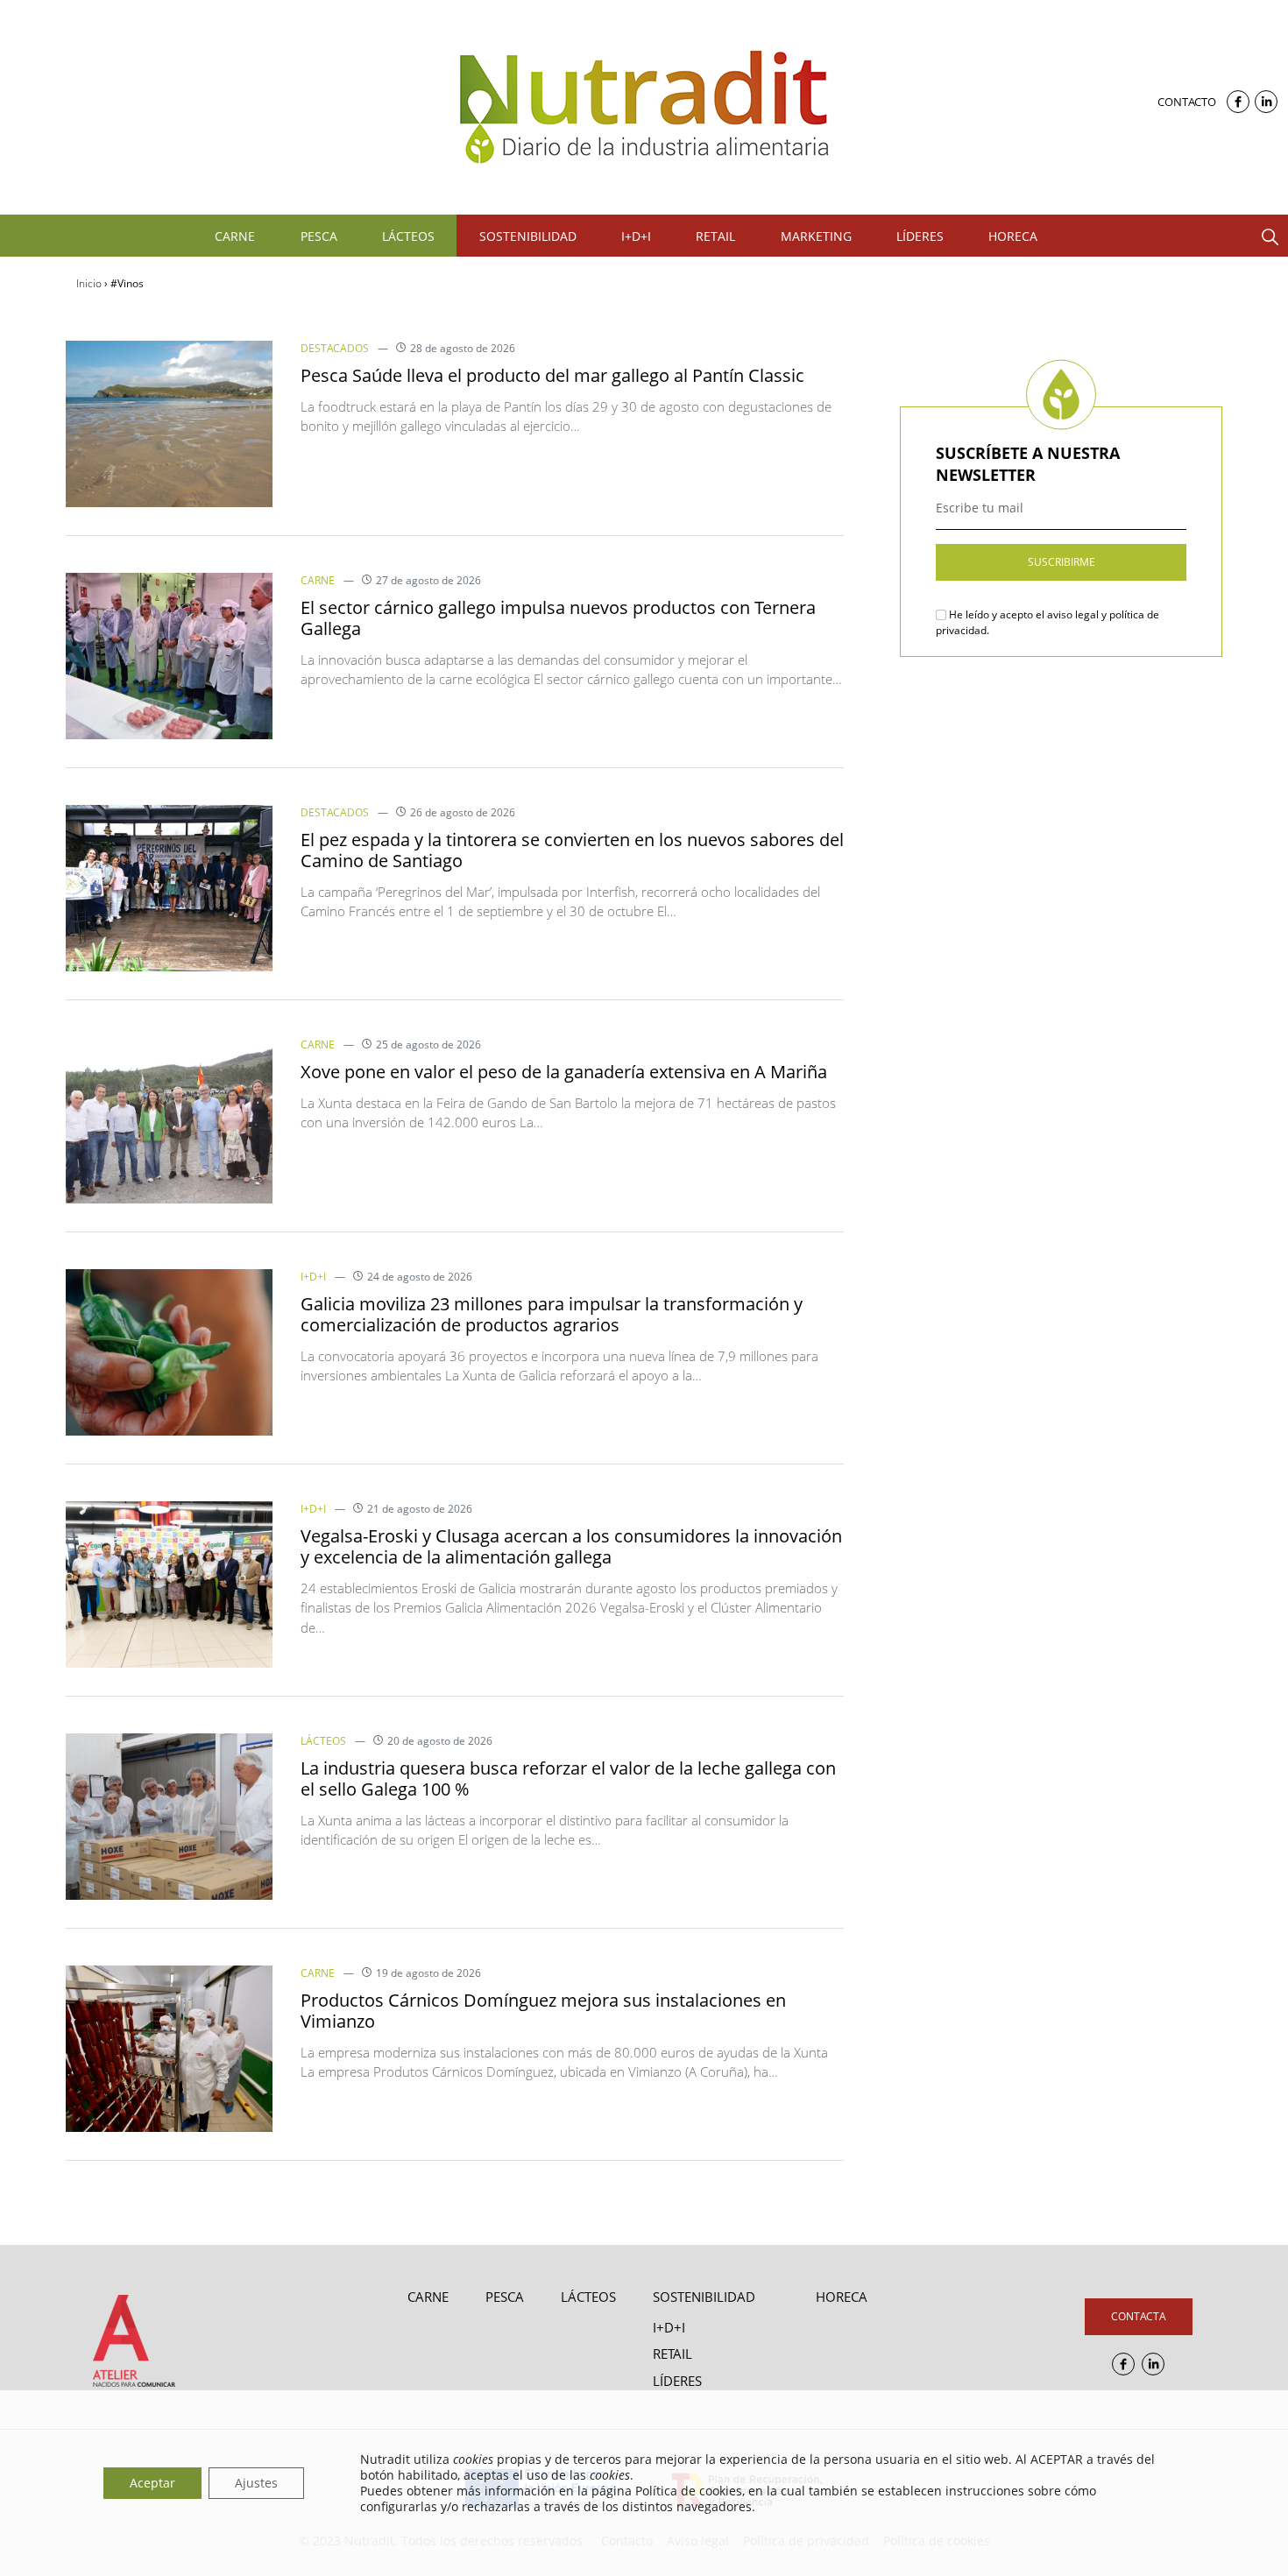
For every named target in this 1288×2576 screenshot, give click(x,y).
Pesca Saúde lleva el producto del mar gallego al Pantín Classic (552, 375)
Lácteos (323, 1741)
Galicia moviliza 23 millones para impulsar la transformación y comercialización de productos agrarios (552, 1314)
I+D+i (313, 1277)
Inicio (89, 283)
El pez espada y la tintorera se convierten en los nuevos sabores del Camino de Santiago (572, 850)
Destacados (335, 348)
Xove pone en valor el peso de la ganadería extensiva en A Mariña (564, 1072)
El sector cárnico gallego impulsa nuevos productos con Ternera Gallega (558, 618)
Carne (318, 580)
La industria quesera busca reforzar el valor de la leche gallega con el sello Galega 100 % (568, 1778)
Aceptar (152, 2483)
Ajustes (256, 2483)
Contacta (1139, 2316)
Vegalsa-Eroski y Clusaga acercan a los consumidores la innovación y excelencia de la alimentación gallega (571, 1546)
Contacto (1187, 102)
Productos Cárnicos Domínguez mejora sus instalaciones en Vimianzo (543, 2011)
